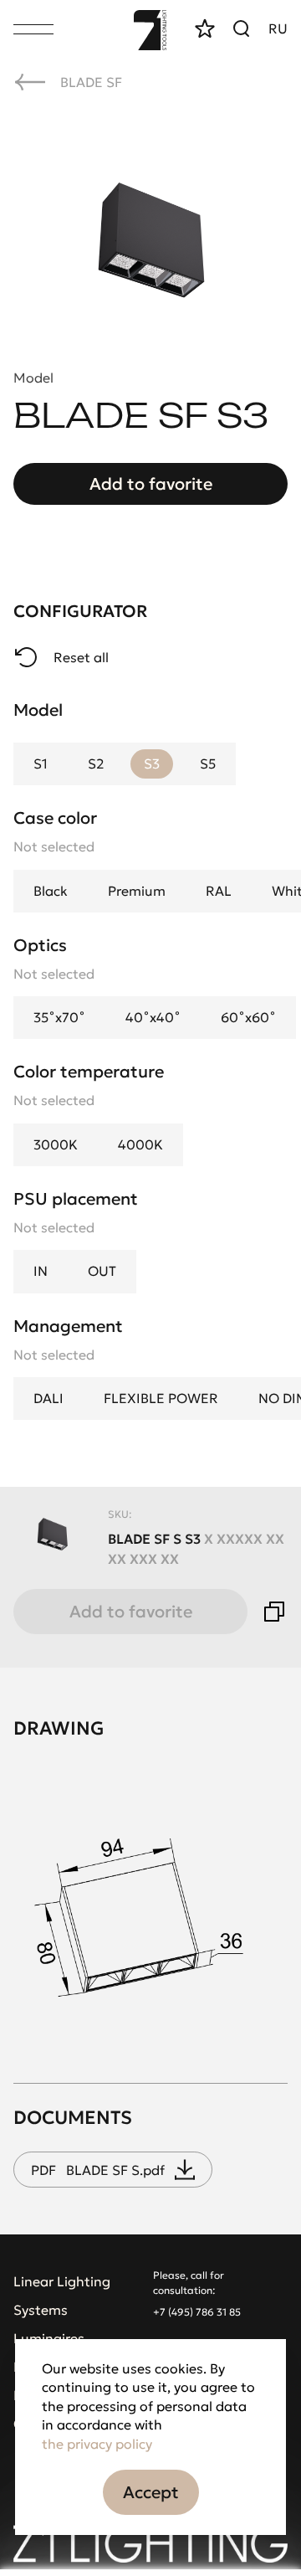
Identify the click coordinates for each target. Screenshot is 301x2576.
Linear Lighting (62, 2281)
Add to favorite (151, 484)
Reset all (81, 657)
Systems (41, 2310)
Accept (151, 2492)
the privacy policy (97, 2444)
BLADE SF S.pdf (98, 2170)
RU (278, 28)
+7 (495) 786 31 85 (197, 2312)
